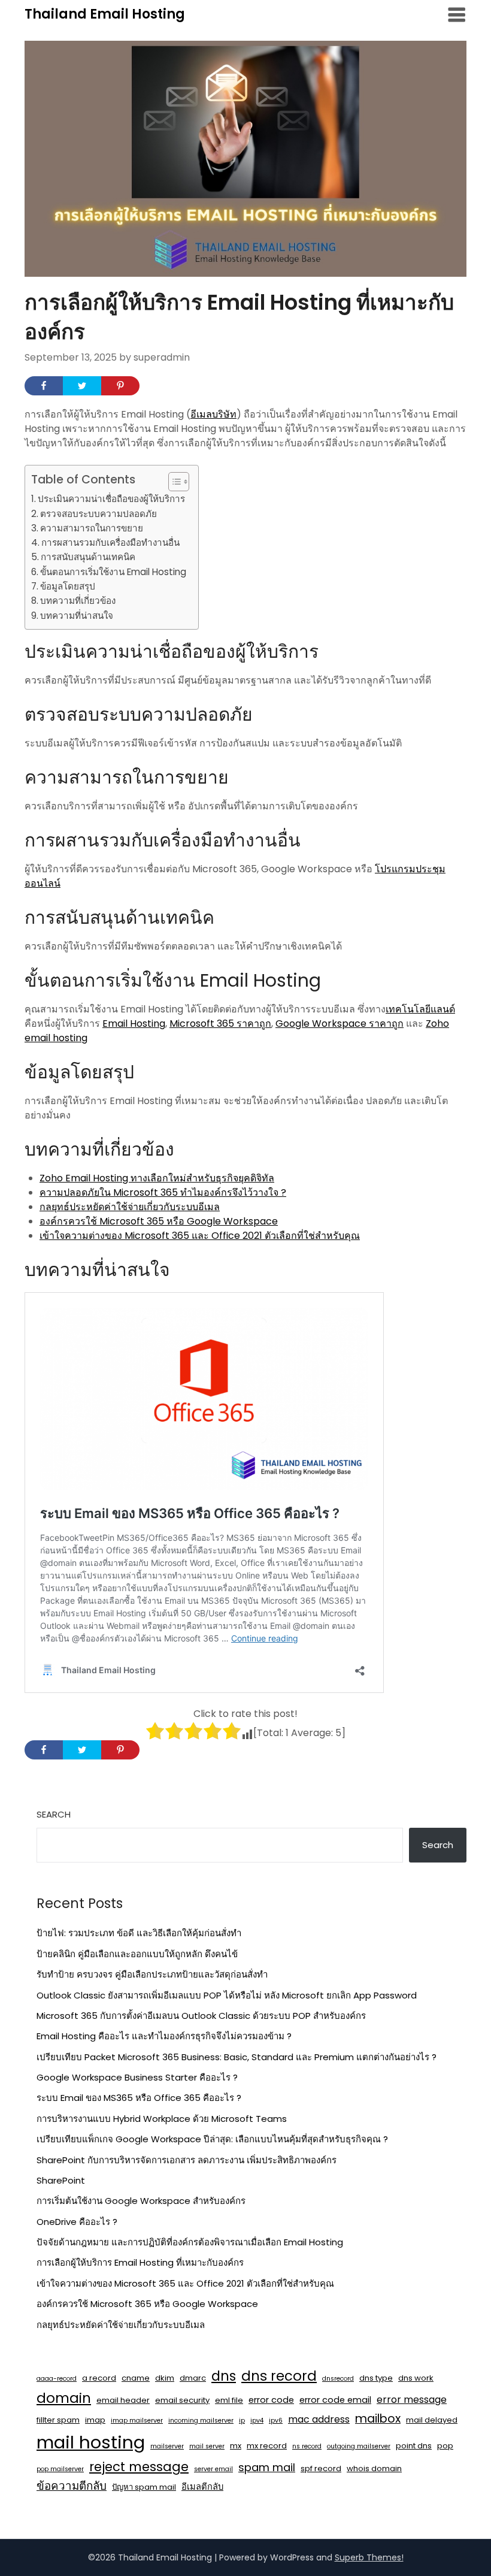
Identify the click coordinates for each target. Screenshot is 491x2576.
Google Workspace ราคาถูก (340, 1024)
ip (242, 2421)
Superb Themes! (369, 2557)
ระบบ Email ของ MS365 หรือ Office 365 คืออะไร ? (139, 2098)
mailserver (167, 2446)
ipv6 (276, 2421)
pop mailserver (60, 2469)
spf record (321, 2468)
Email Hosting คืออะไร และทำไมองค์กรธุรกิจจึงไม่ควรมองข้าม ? (164, 2036)
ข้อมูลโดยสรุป (68, 586)
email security (182, 2400)
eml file (229, 2400)
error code (271, 2400)
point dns (414, 2446)
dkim (165, 2378)
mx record (267, 2446)
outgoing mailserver (359, 2446)
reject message (139, 2467)
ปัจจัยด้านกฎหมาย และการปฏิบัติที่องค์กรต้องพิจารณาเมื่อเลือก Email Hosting (190, 2242)
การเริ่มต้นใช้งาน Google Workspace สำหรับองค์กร (141, 2201)
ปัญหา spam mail (144, 2487)
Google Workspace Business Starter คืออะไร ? (137, 2077)
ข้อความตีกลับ (72, 2486)
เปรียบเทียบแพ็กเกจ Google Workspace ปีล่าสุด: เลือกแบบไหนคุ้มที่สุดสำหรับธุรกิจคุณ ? (212, 2139)
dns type (376, 2378)
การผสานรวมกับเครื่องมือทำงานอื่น (110, 542)
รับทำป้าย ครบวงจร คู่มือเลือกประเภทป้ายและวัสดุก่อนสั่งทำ (152, 1974)
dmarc (193, 2378)
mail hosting (91, 2442)
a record (99, 2378)
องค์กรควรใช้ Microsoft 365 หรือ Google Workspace (159, 1221)
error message (412, 2400)
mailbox (378, 2419)
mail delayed (432, 2420)
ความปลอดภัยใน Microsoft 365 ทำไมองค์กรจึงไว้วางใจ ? (163, 1192)
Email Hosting (134, 1024)
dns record (279, 2376)
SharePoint (61, 2180)
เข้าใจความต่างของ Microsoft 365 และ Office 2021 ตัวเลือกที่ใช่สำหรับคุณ (200, 1236)
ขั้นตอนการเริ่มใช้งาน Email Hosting (113, 572)
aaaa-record (57, 2379)
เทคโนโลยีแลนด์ (420, 1009)
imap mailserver (137, 2421)
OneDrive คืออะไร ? (77, 2222)
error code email (335, 2400)
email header (123, 2400)
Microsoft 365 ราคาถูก (220, 1024)
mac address (319, 2419)
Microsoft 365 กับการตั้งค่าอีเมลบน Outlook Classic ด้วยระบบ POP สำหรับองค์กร (201, 2016)
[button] (173, 482)
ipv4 (257, 2421)
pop (445, 2446)
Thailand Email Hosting (105, 14)
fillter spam (58, 2420)
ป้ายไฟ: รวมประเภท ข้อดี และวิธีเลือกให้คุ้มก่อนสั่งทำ (139, 1933)
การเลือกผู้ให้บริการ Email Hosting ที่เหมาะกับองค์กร (140, 2262)
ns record (307, 2446)
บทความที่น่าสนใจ (77, 616)
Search (54, 1814)
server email (213, 2469)
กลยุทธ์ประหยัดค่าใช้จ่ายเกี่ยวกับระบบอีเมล (130, 1207)
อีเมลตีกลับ (202, 2487)
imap (95, 2420)
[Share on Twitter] (82, 386)
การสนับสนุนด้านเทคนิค (88, 557)
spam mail (267, 2467)
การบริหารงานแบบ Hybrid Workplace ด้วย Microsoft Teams (162, 2119)
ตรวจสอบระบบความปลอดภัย (98, 514)
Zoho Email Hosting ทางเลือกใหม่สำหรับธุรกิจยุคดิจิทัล (157, 1178)
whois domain (374, 2468)
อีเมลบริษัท (213, 414)
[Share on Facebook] (44, 386)
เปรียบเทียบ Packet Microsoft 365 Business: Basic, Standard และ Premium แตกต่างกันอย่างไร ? (237, 2057)
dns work (416, 2378)
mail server (207, 2446)
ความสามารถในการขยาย (92, 528)
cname (136, 2378)
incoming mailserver (201, 2421)
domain (64, 2398)
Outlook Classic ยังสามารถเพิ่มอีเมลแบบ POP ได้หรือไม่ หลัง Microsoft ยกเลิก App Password (227, 1995)
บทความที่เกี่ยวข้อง (78, 601)
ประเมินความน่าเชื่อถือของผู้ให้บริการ (111, 499)
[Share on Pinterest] (120, 386)
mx (236, 2446)
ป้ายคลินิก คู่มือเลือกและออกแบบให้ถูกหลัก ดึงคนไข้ (137, 1954)
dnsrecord (338, 2379)
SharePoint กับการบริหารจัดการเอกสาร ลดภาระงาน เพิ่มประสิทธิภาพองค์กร (187, 2160)
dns (224, 2376)
